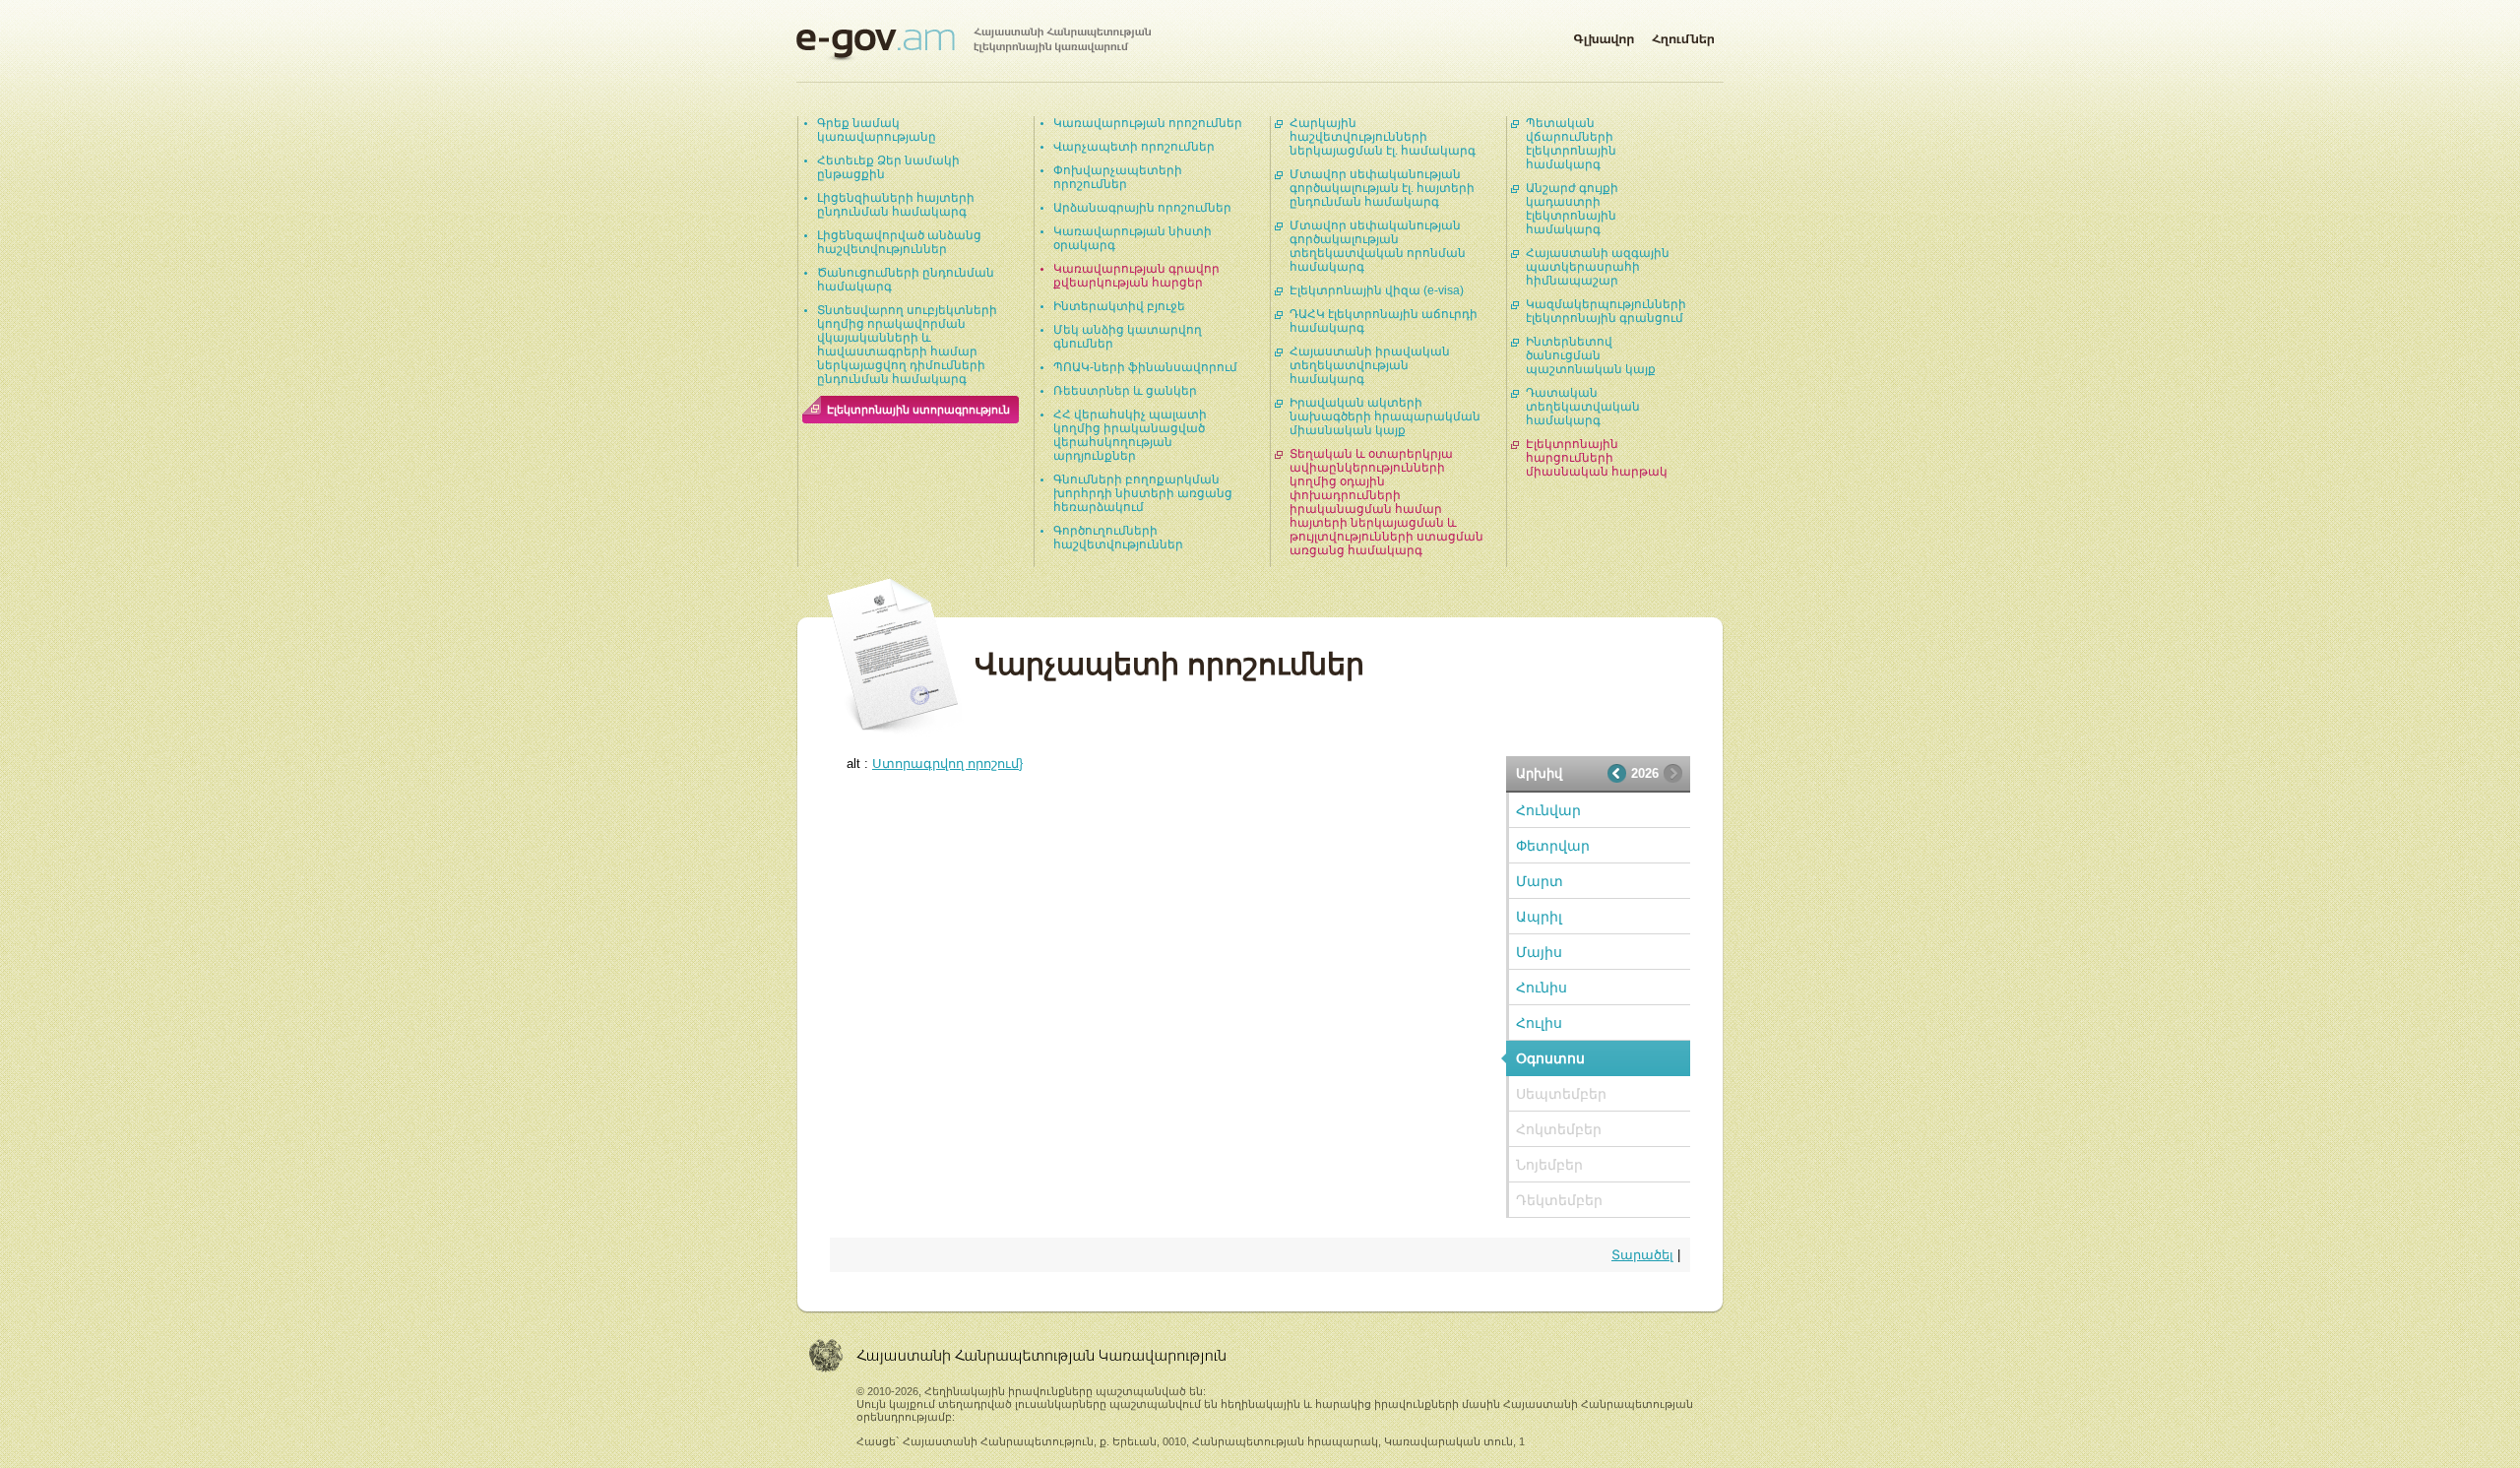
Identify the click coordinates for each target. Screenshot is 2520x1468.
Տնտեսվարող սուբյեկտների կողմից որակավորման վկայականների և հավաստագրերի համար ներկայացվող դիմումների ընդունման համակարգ (907, 345)
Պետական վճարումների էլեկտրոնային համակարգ (1571, 144)
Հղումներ (1683, 35)
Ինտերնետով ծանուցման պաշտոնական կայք (1591, 355)
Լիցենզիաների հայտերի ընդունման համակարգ (896, 205)
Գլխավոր (1604, 35)
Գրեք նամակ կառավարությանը (877, 130)
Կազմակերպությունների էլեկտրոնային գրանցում (1606, 311)
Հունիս (1542, 988)
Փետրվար (1553, 846)
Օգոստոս (1550, 1058)
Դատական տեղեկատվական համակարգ (1583, 407)
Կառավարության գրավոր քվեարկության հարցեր (1136, 276)
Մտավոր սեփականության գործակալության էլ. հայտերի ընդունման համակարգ (1382, 188)
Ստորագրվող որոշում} (947, 764)
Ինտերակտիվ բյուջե (1119, 306)
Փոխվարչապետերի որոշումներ (1118, 177)
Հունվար (1548, 810)
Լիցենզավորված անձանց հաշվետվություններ (899, 242)
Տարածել (1642, 1255)
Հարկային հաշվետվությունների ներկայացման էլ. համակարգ (1383, 137)
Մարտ (1540, 881)
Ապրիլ (1539, 917)
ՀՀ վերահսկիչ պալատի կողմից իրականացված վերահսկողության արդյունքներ (1130, 435)
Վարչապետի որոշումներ (1134, 147)
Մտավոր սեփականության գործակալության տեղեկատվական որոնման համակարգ (1378, 246)
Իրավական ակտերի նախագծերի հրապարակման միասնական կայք (1385, 416)
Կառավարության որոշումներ (1148, 123)
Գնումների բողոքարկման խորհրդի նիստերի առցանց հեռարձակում (1143, 493)
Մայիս (1539, 952)
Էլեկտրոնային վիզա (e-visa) (1377, 290)
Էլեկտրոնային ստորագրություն (918, 410)
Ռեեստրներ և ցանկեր (1125, 391)
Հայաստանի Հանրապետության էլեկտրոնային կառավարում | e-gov (974, 44)
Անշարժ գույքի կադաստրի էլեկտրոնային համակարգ (1572, 209)
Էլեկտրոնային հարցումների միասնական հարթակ (1597, 458)
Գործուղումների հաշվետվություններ (1118, 538)
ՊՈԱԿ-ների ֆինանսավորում (1145, 367)
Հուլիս (1539, 1023)
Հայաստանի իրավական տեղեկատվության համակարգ (1370, 365)
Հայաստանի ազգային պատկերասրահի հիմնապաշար (1598, 267)
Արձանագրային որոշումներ (1142, 208)
